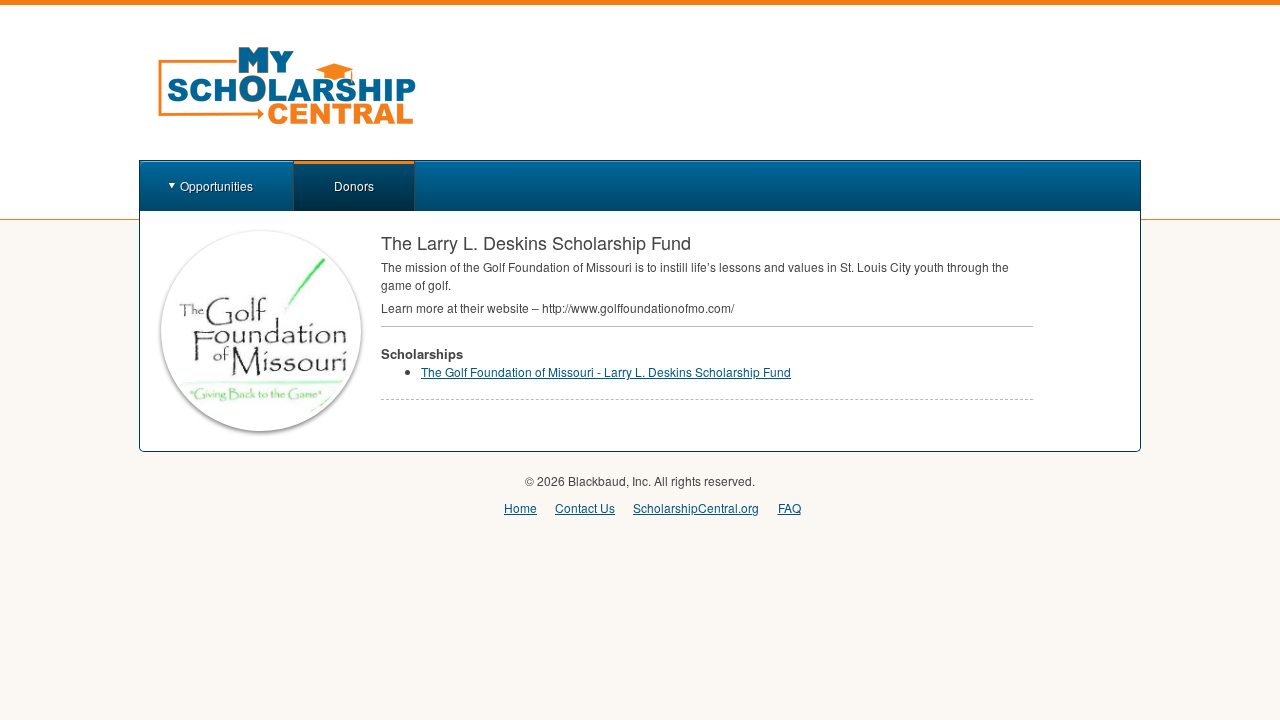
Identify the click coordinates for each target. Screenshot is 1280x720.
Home (520, 507)
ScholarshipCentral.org (696, 507)
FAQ (789, 507)
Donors (354, 185)
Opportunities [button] (216, 185)
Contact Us (585, 507)
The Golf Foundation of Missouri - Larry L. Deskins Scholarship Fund (606, 371)
